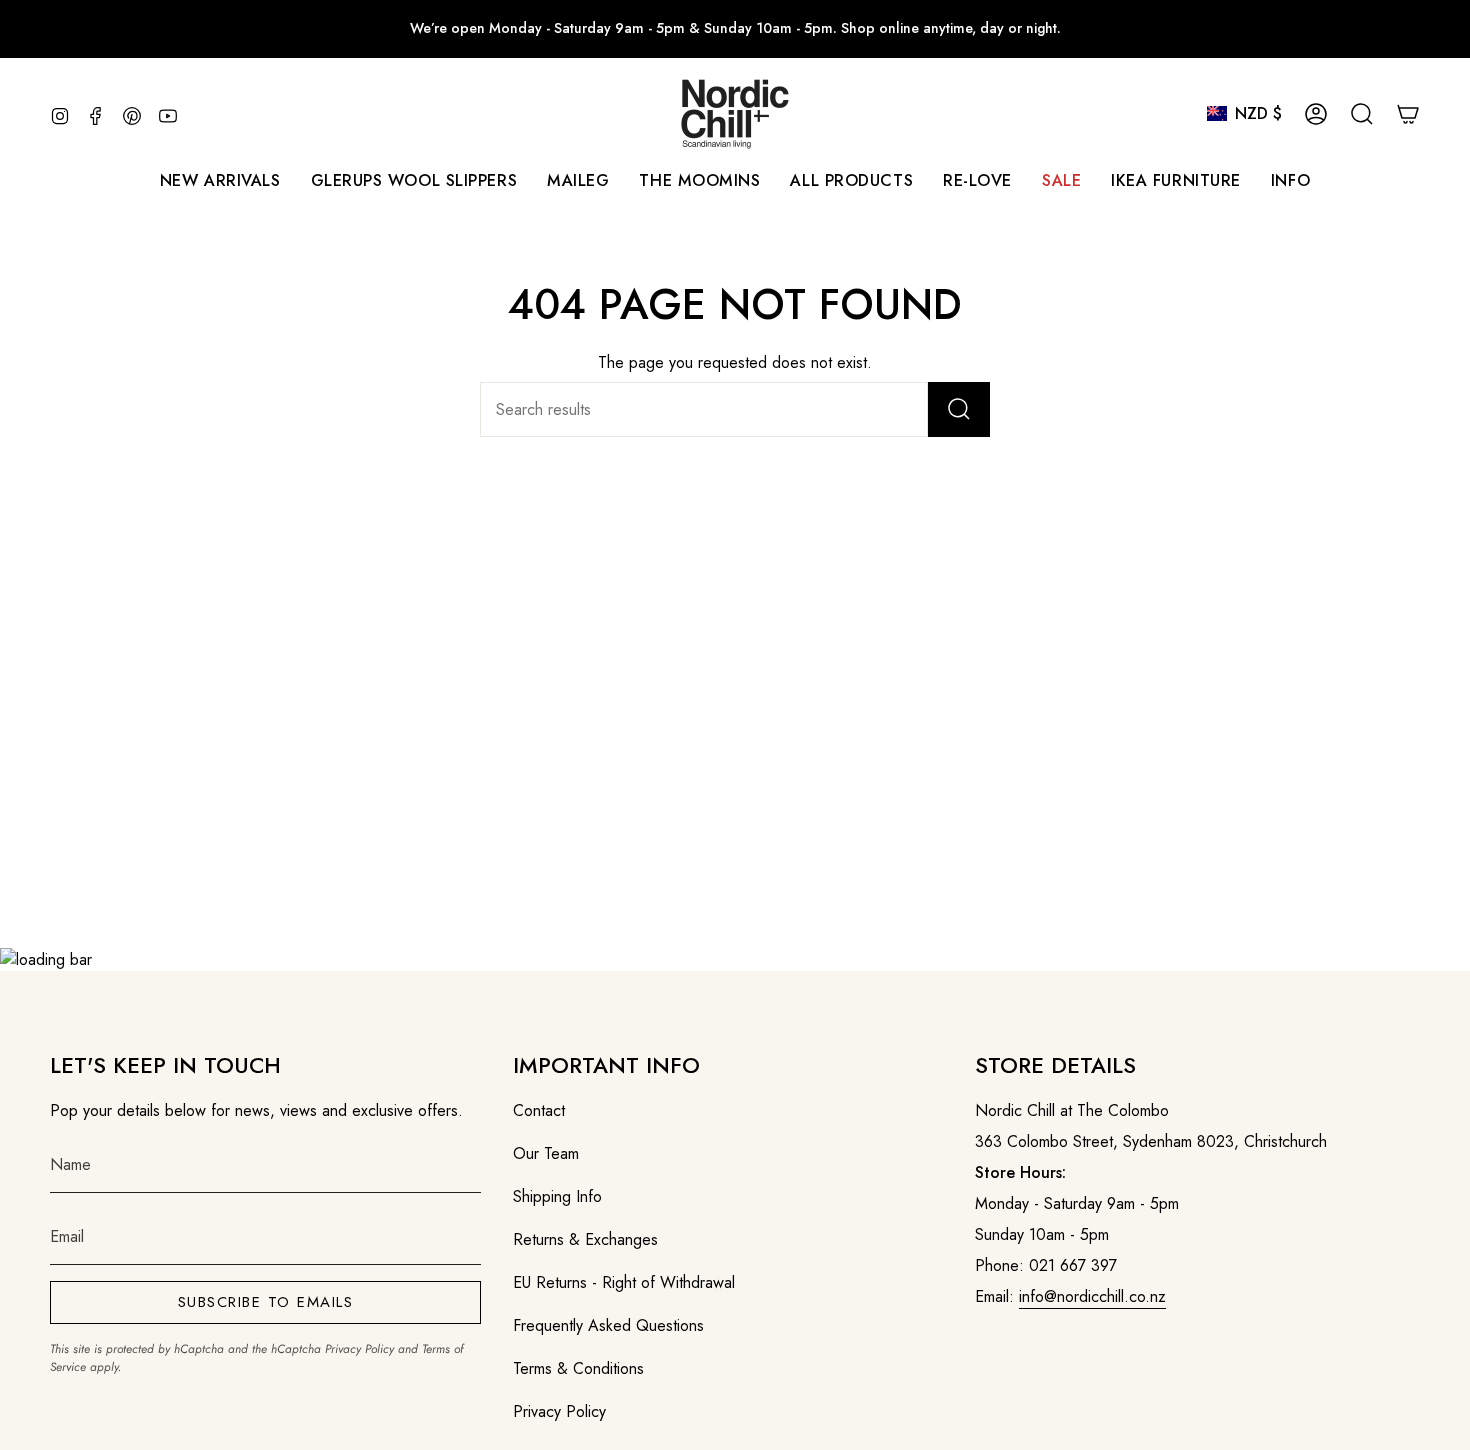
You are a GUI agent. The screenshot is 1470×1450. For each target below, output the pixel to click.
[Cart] (1408, 114)
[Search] (959, 409)
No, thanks (1190, 948)
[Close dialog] (1424, 483)
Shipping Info (557, 1196)
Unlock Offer (1190, 820)
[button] (578, 180)
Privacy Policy (359, 1349)
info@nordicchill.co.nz (1092, 1296)
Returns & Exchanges (585, 1239)
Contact (539, 1110)
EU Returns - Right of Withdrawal (624, 1282)
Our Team (546, 1153)
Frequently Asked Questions (608, 1325)
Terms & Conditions (578, 1368)
